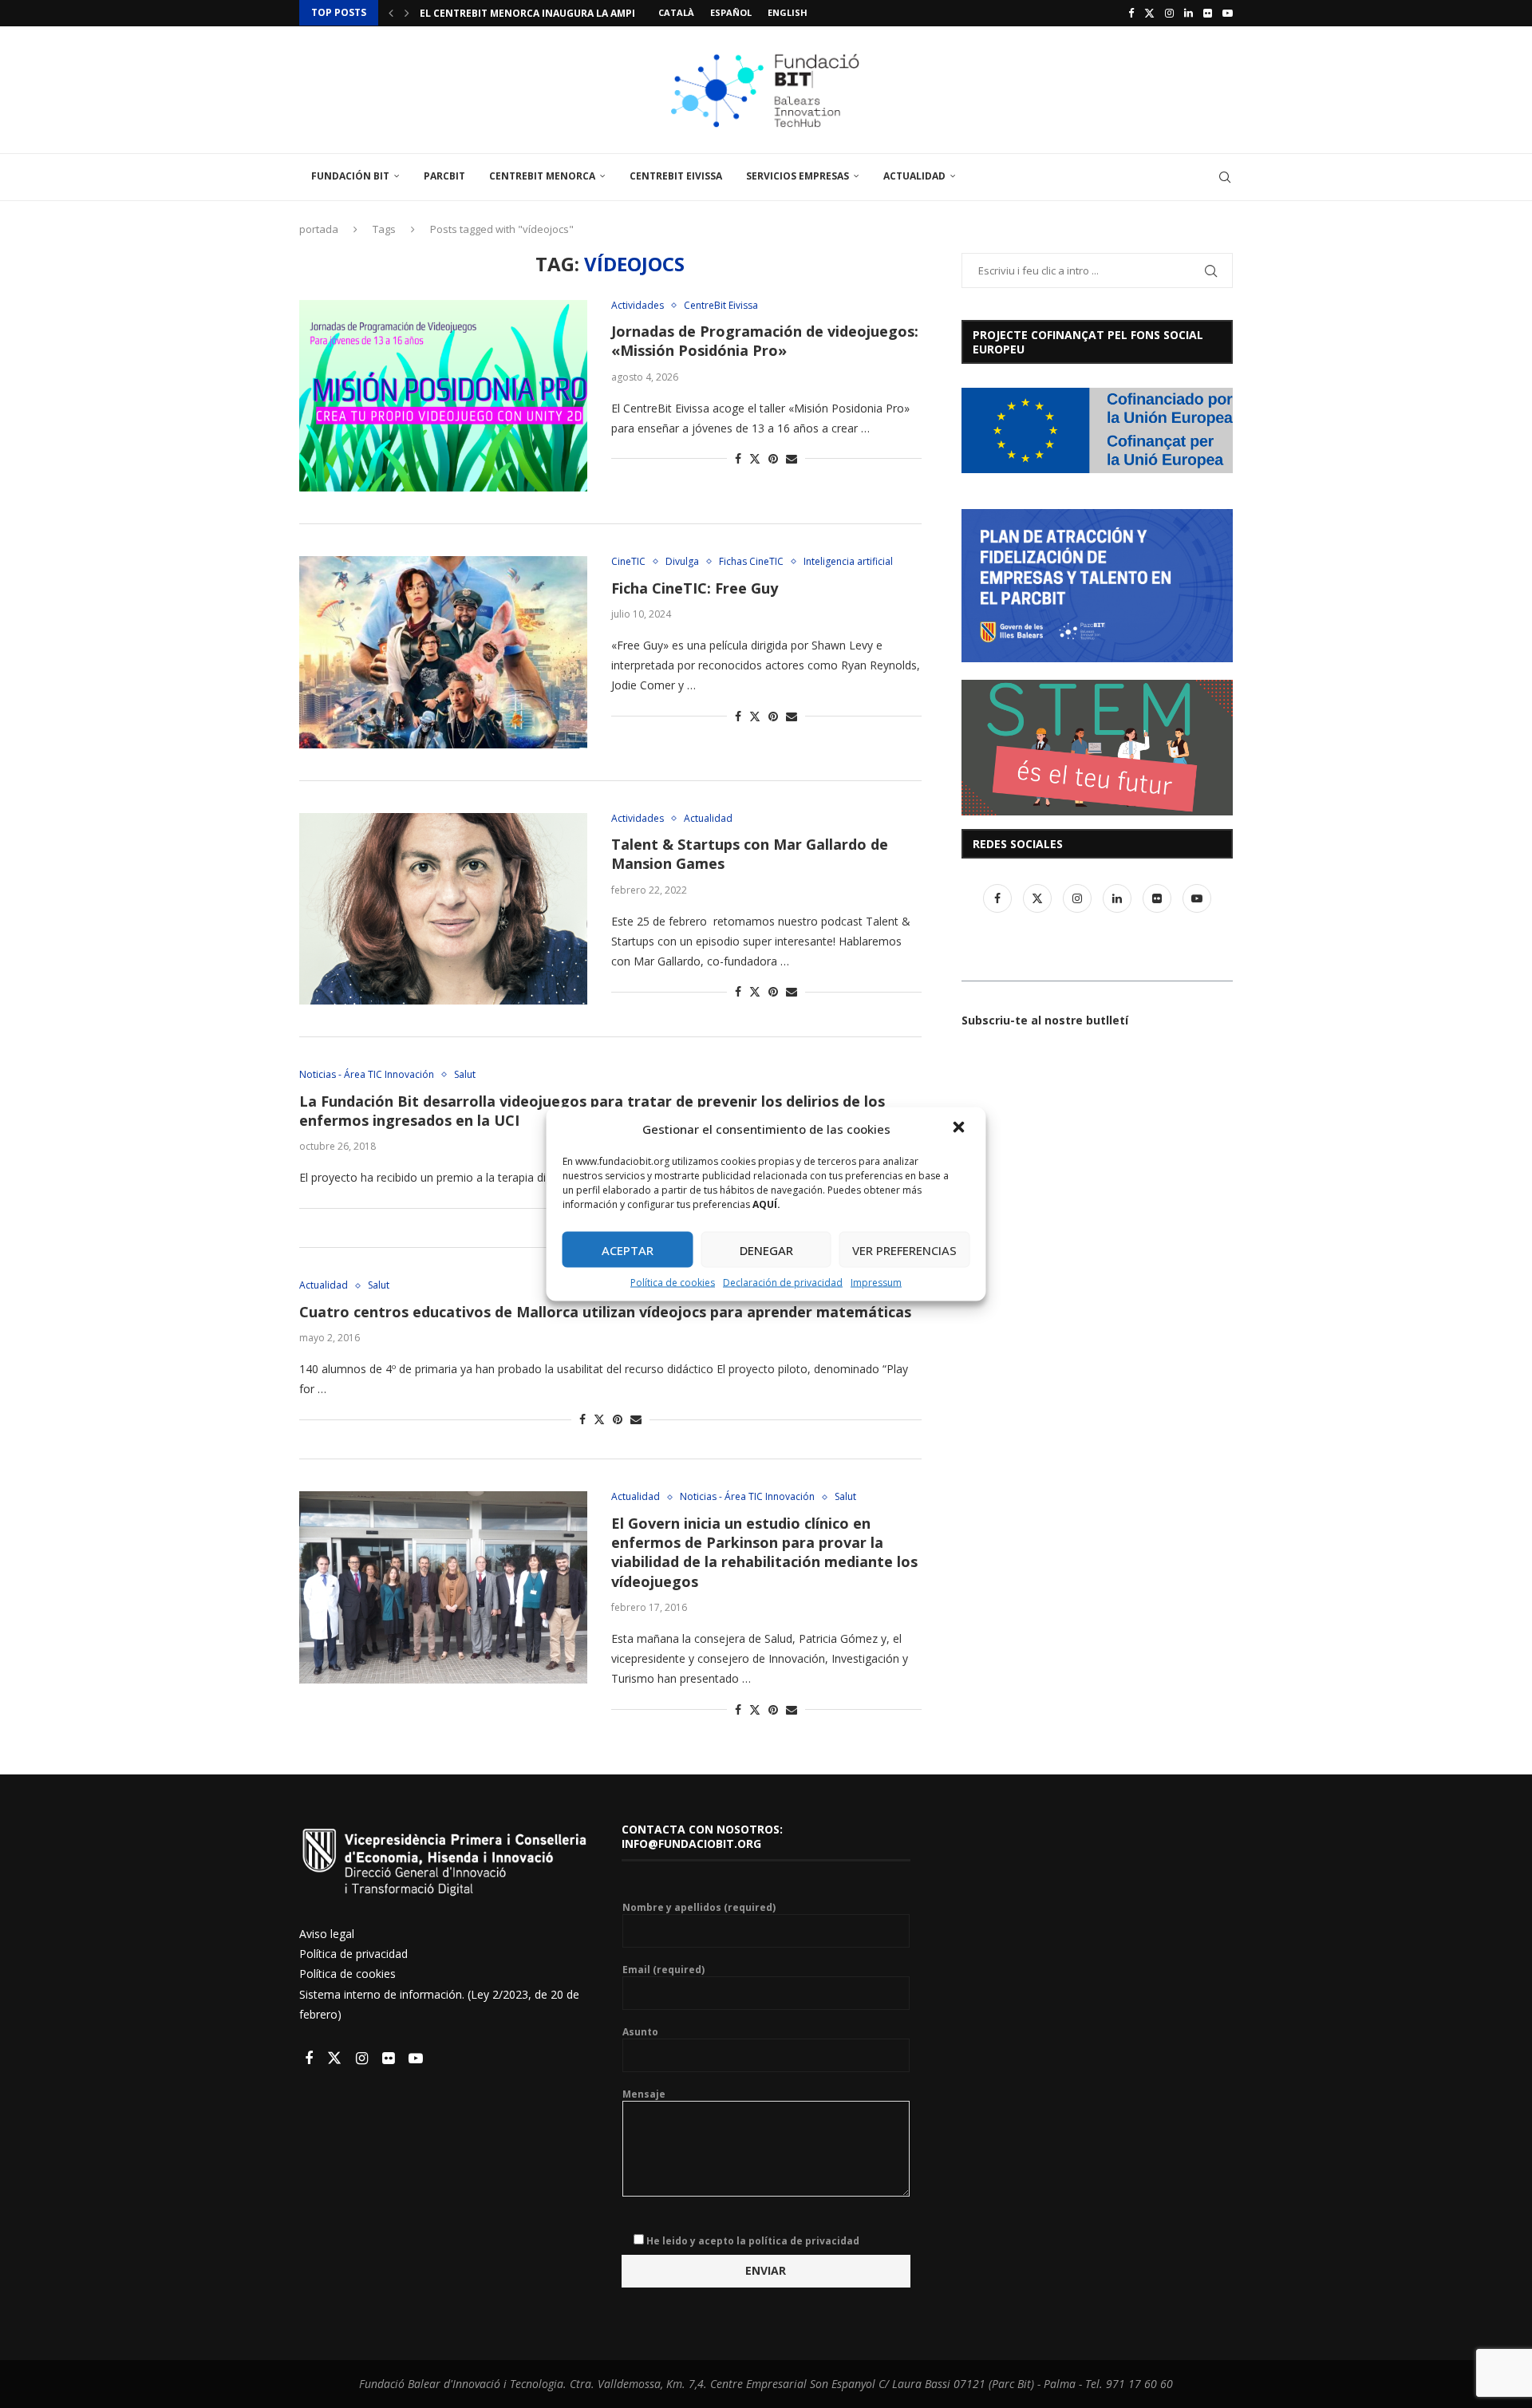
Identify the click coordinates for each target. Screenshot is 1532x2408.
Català (676, 12)
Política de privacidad (353, 1954)
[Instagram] (1169, 13)
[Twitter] (1149, 13)
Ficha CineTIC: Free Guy (695, 588)
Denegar (766, 1249)
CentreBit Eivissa (676, 176)
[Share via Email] (792, 458)
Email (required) (663, 1970)
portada (319, 229)
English (788, 12)
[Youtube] (1228, 13)
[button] (961, 1129)
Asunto (640, 2032)
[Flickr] (1208, 13)
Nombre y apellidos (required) (699, 1908)
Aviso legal (327, 1934)
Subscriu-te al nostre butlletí (1045, 1020)
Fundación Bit (350, 176)
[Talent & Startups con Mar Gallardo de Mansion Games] (443, 909)
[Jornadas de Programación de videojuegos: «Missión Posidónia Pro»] (443, 396)
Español (731, 12)
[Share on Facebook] (738, 458)
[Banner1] (1097, 430)
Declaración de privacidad (783, 1283)
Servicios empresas (798, 176)
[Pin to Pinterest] (773, 458)
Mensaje (644, 2094)
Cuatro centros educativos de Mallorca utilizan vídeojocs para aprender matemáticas (605, 1312)
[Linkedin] (1188, 13)
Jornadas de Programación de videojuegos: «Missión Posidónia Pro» (765, 341)
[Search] (1225, 177)
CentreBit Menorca (542, 176)
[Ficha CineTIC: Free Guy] (443, 652)
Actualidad (914, 176)
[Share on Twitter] (755, 458)
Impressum (876, 1283)
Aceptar (628, 1249)
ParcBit (444, 176)
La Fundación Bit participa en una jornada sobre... (559, 13)
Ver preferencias (904, 1249)
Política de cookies (673, 1283)
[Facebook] (1131, 13)
